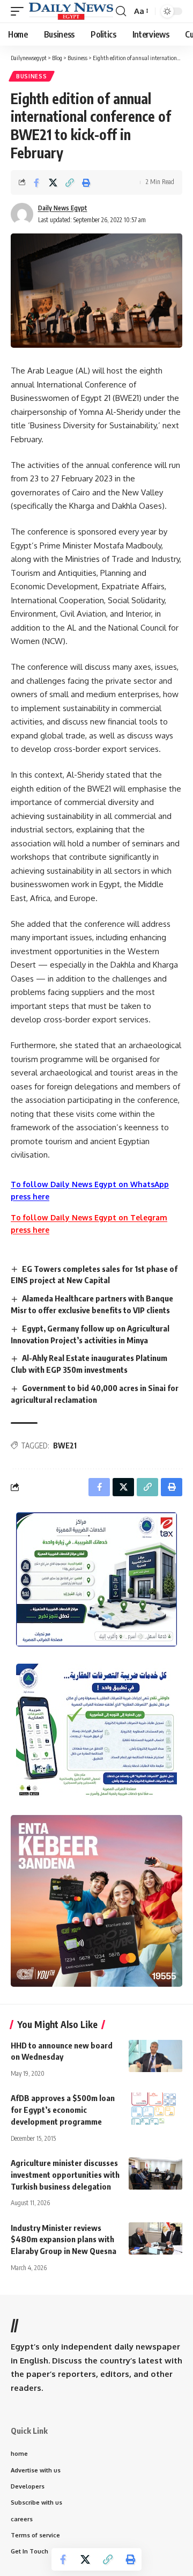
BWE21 (65, 1446)
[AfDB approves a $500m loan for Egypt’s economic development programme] (155, 2109)
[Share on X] (53, 182)
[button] (20, 11)
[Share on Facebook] (36, 182)
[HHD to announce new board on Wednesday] (155, 2056)
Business (32, 76)
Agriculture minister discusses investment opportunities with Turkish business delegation (65, 2175)
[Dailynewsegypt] (71, 11)
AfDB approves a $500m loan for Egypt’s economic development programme (63, 2110)
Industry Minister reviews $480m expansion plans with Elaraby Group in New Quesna (64, 2240)
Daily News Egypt (63, 208)
